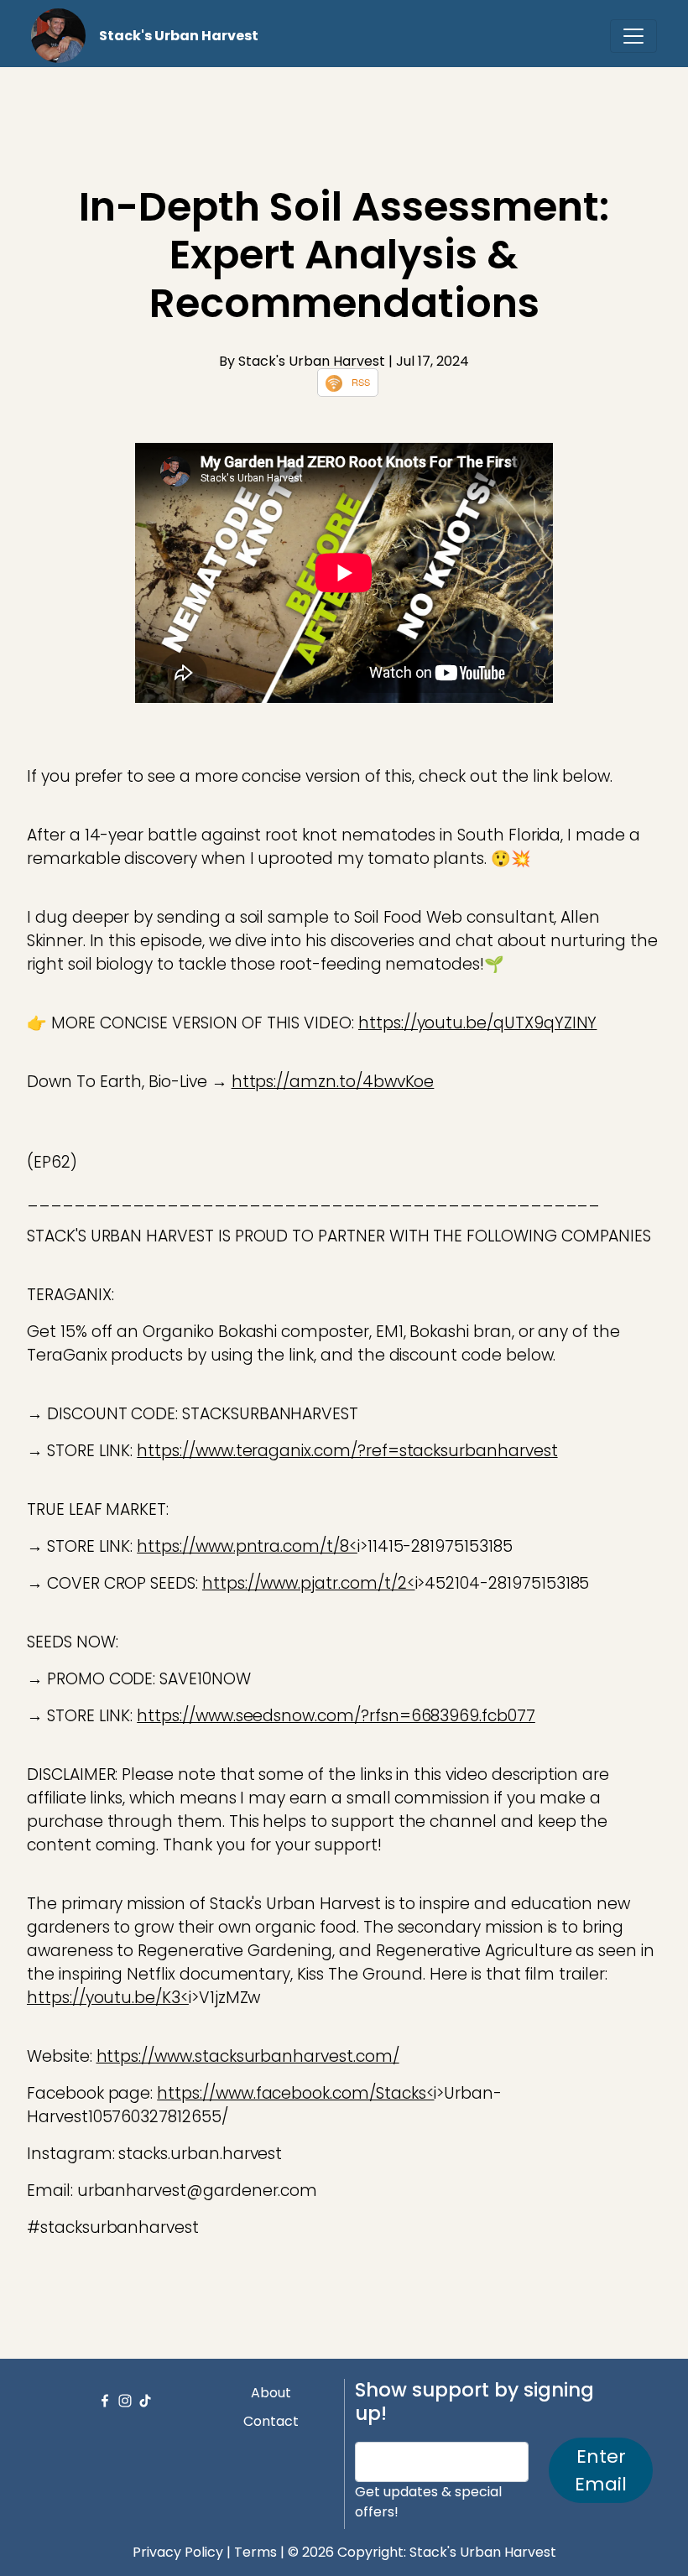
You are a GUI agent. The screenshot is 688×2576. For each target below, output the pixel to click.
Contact (271, 2421)
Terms (255, 2552)
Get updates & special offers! (428, 2502)
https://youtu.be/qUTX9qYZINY (478, 1023)
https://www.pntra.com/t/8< (247, 1546)
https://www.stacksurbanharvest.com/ (248, 2056)
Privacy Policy (178, 2552)
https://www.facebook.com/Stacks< (295, 2093)
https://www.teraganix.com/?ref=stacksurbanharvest (347, 1451)
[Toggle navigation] (633, 36)
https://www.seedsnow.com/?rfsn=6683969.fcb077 (336, 1716)
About (271, 2393)
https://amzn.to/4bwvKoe (333, 1082)
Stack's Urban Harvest (179, 36)
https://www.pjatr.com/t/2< (309, 1583)
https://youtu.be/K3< (108, 1998)
